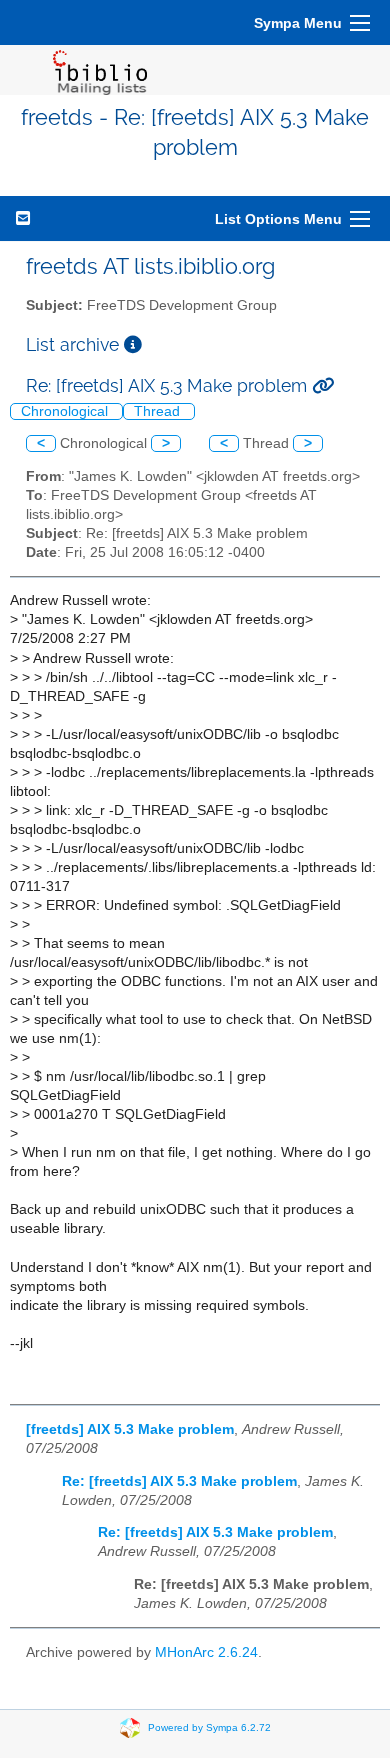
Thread (159, 411)
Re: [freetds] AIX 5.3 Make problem (179, 1481)
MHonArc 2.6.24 (206, 1652)
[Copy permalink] (323, 385)
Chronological (66, 411)
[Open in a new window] (133, 344)
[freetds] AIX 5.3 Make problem (130, 1429)
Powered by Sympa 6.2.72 (209, 1727)
